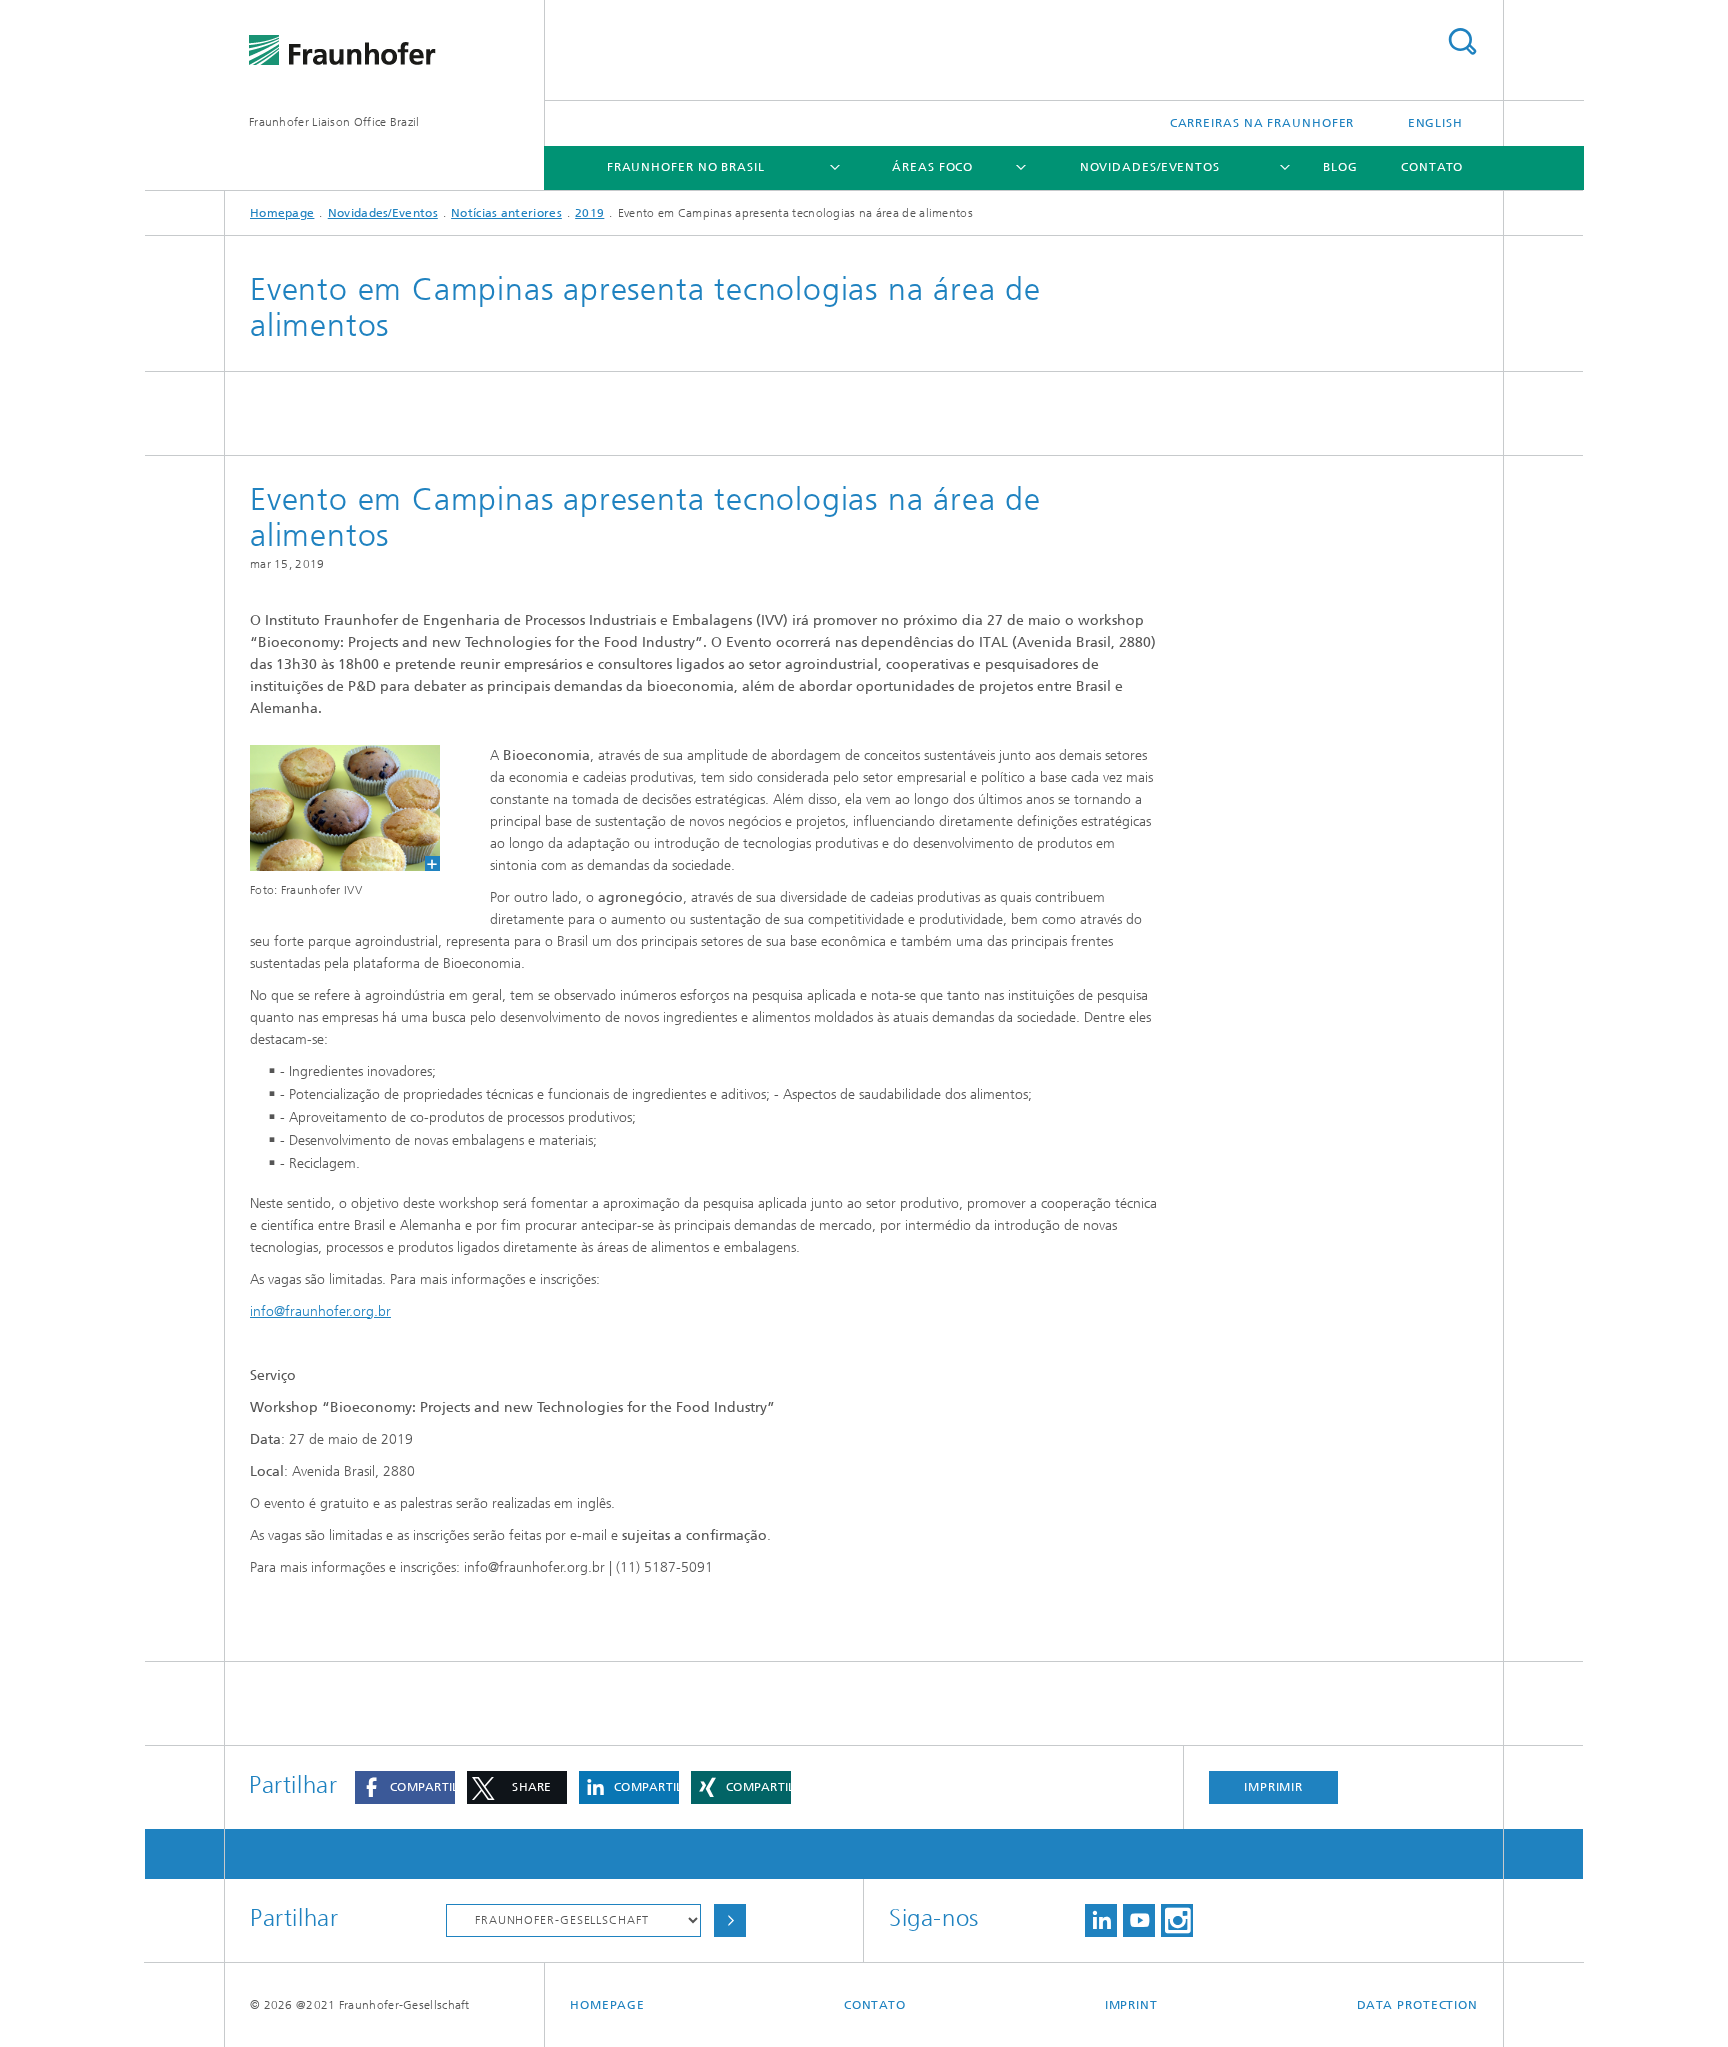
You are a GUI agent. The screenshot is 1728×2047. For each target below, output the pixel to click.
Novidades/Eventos (1150, 167)
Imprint (1131, 2005)
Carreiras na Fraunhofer (1262, 123)
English (1435, 123)
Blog (1340, 167)
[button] (405, 1787)
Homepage (282, 213)
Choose (730, 1920)
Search (1462, 41)
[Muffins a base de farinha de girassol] (332, 808)
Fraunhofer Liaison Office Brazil (334, 122)
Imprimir (1273, 1787)
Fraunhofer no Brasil (686, 167)
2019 (589, 213)
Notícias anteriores (506, 213)
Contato (1432, 167)
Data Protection (1418, 2005)
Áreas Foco (932, 167)
